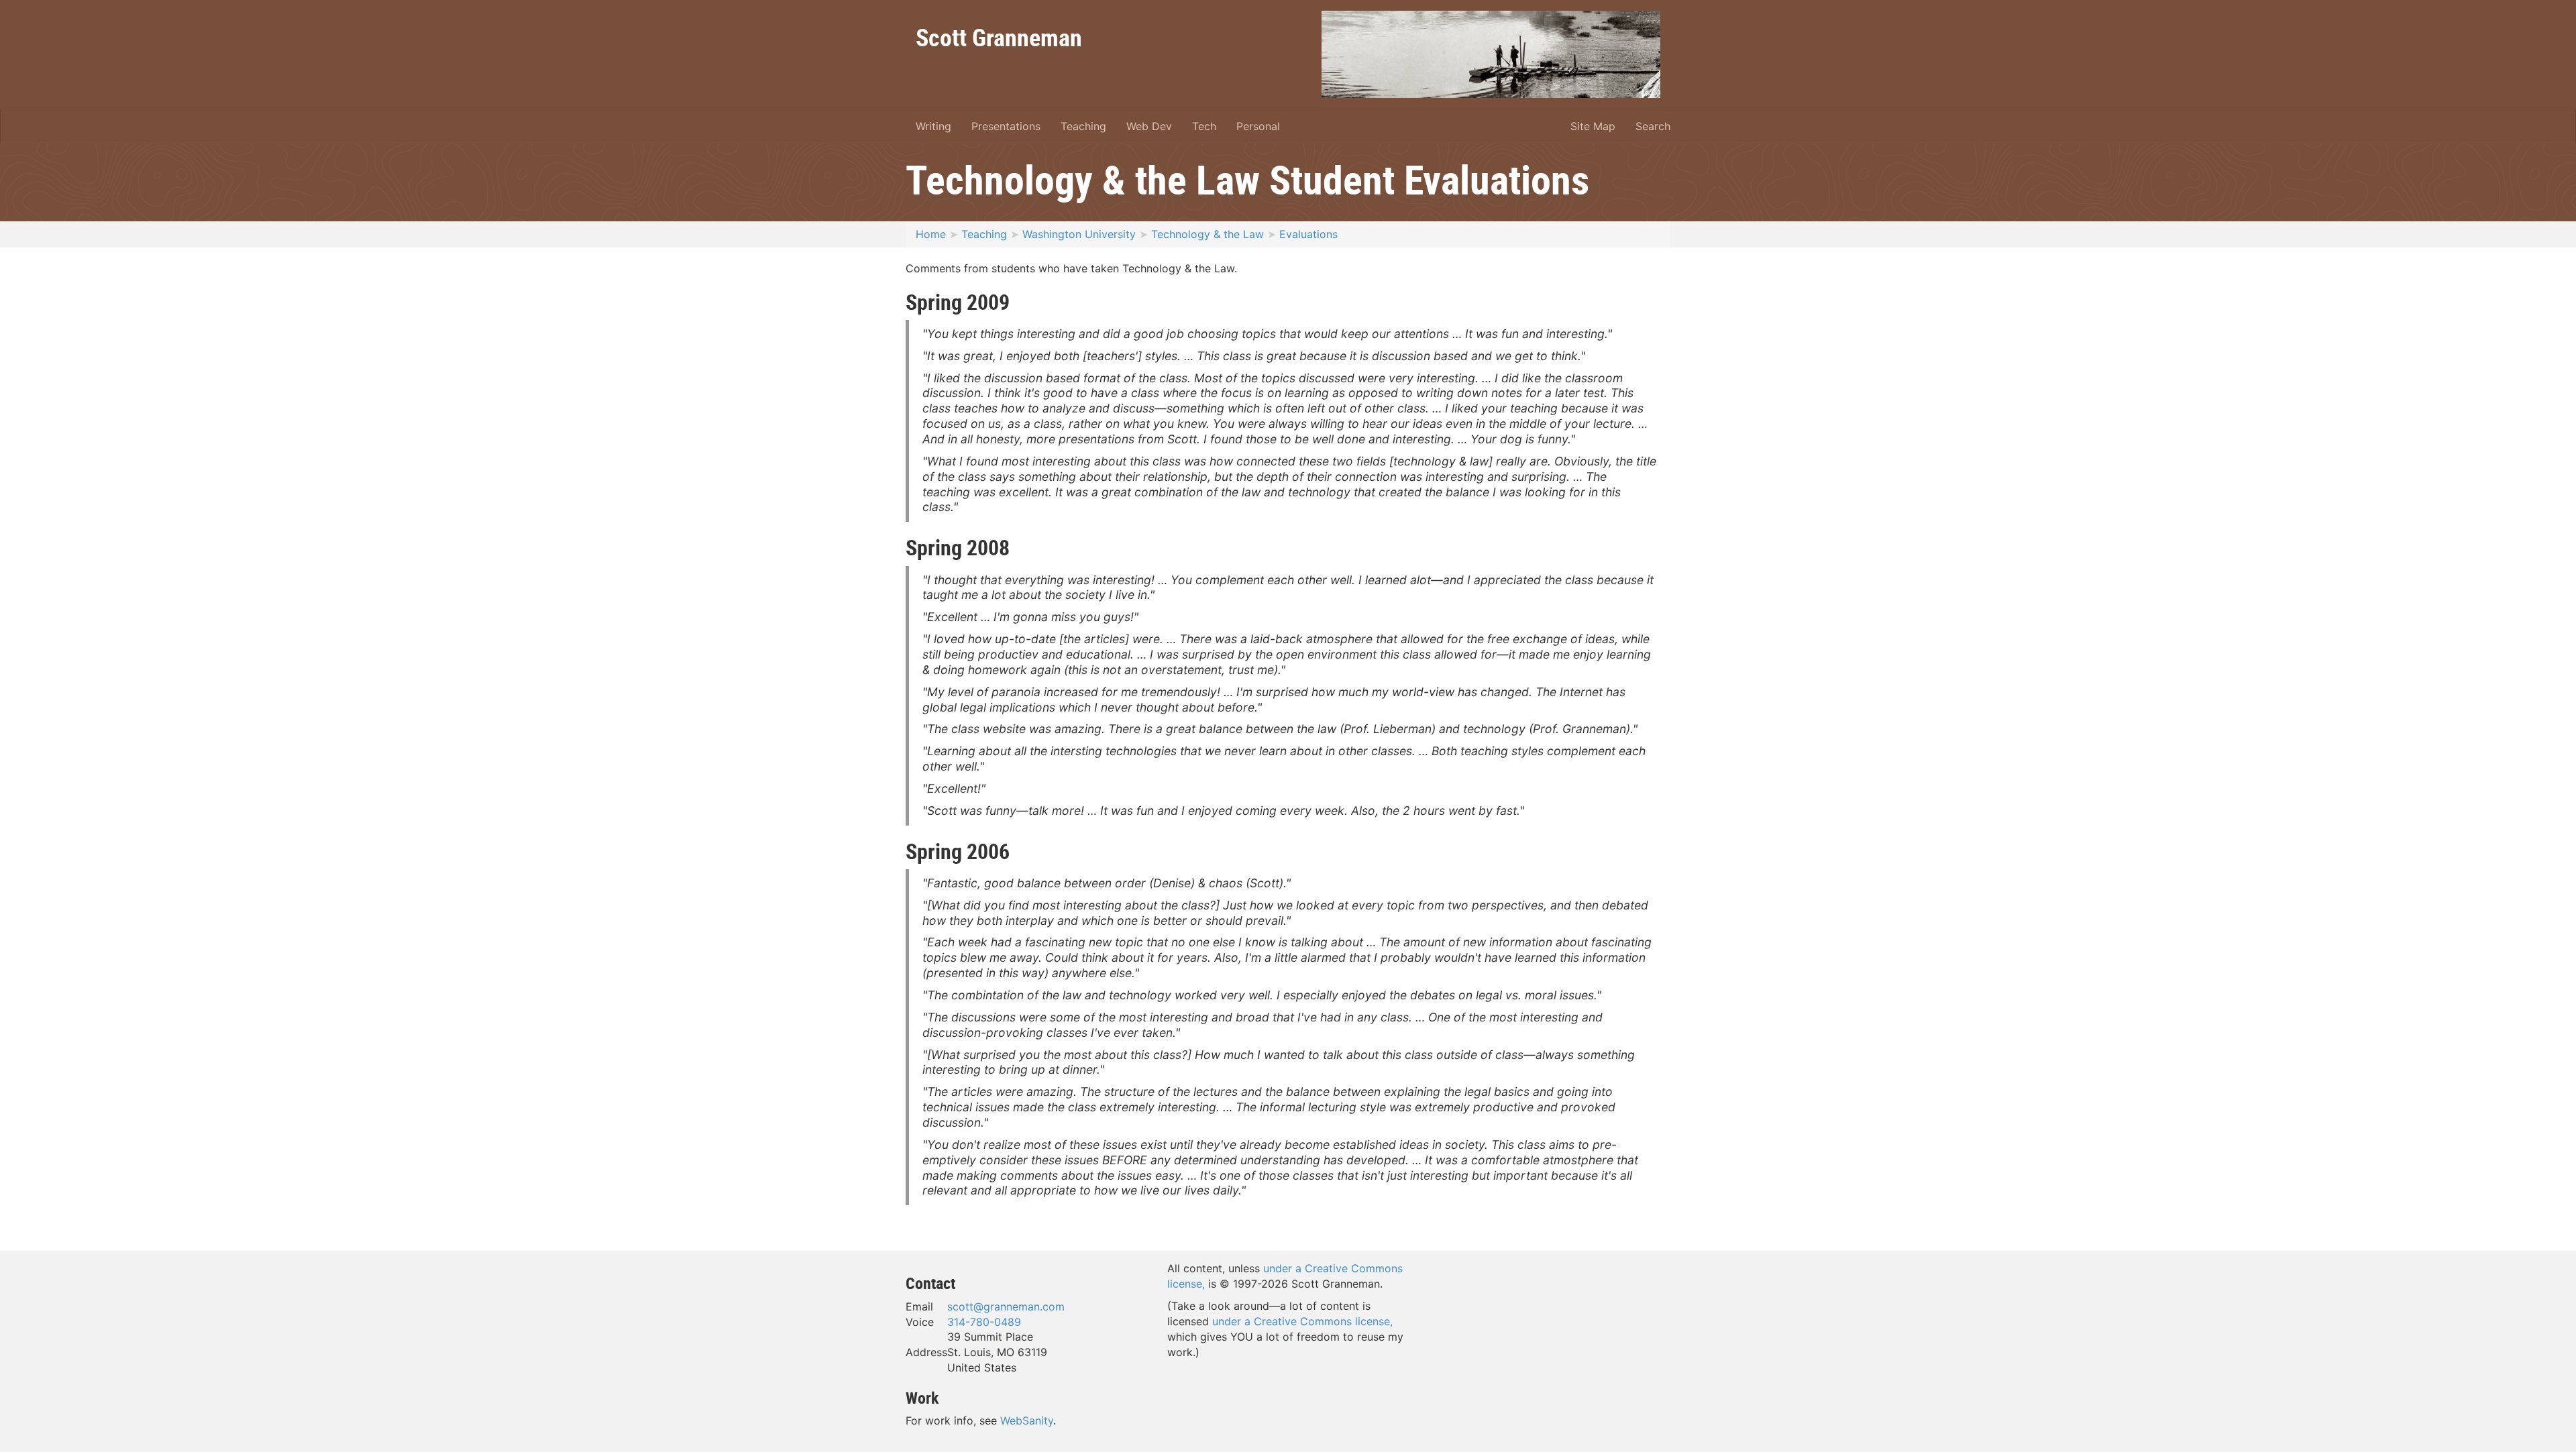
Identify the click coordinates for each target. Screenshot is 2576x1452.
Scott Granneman (999, 37)
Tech (1204, 126)
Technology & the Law (1207, 234)
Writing (933, 126)
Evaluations (1308, 234)
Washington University (1079, 234)
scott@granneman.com (1006, 1306)
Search (1653, 126)
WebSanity (1027, 1420)
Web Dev (1149, 126)
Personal (1258, 126)
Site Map (1593, 126)
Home (931, 234)
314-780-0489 (984, 1322)
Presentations (1006, 126)
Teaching (1083, 126)
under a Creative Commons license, (1302, 1321)
